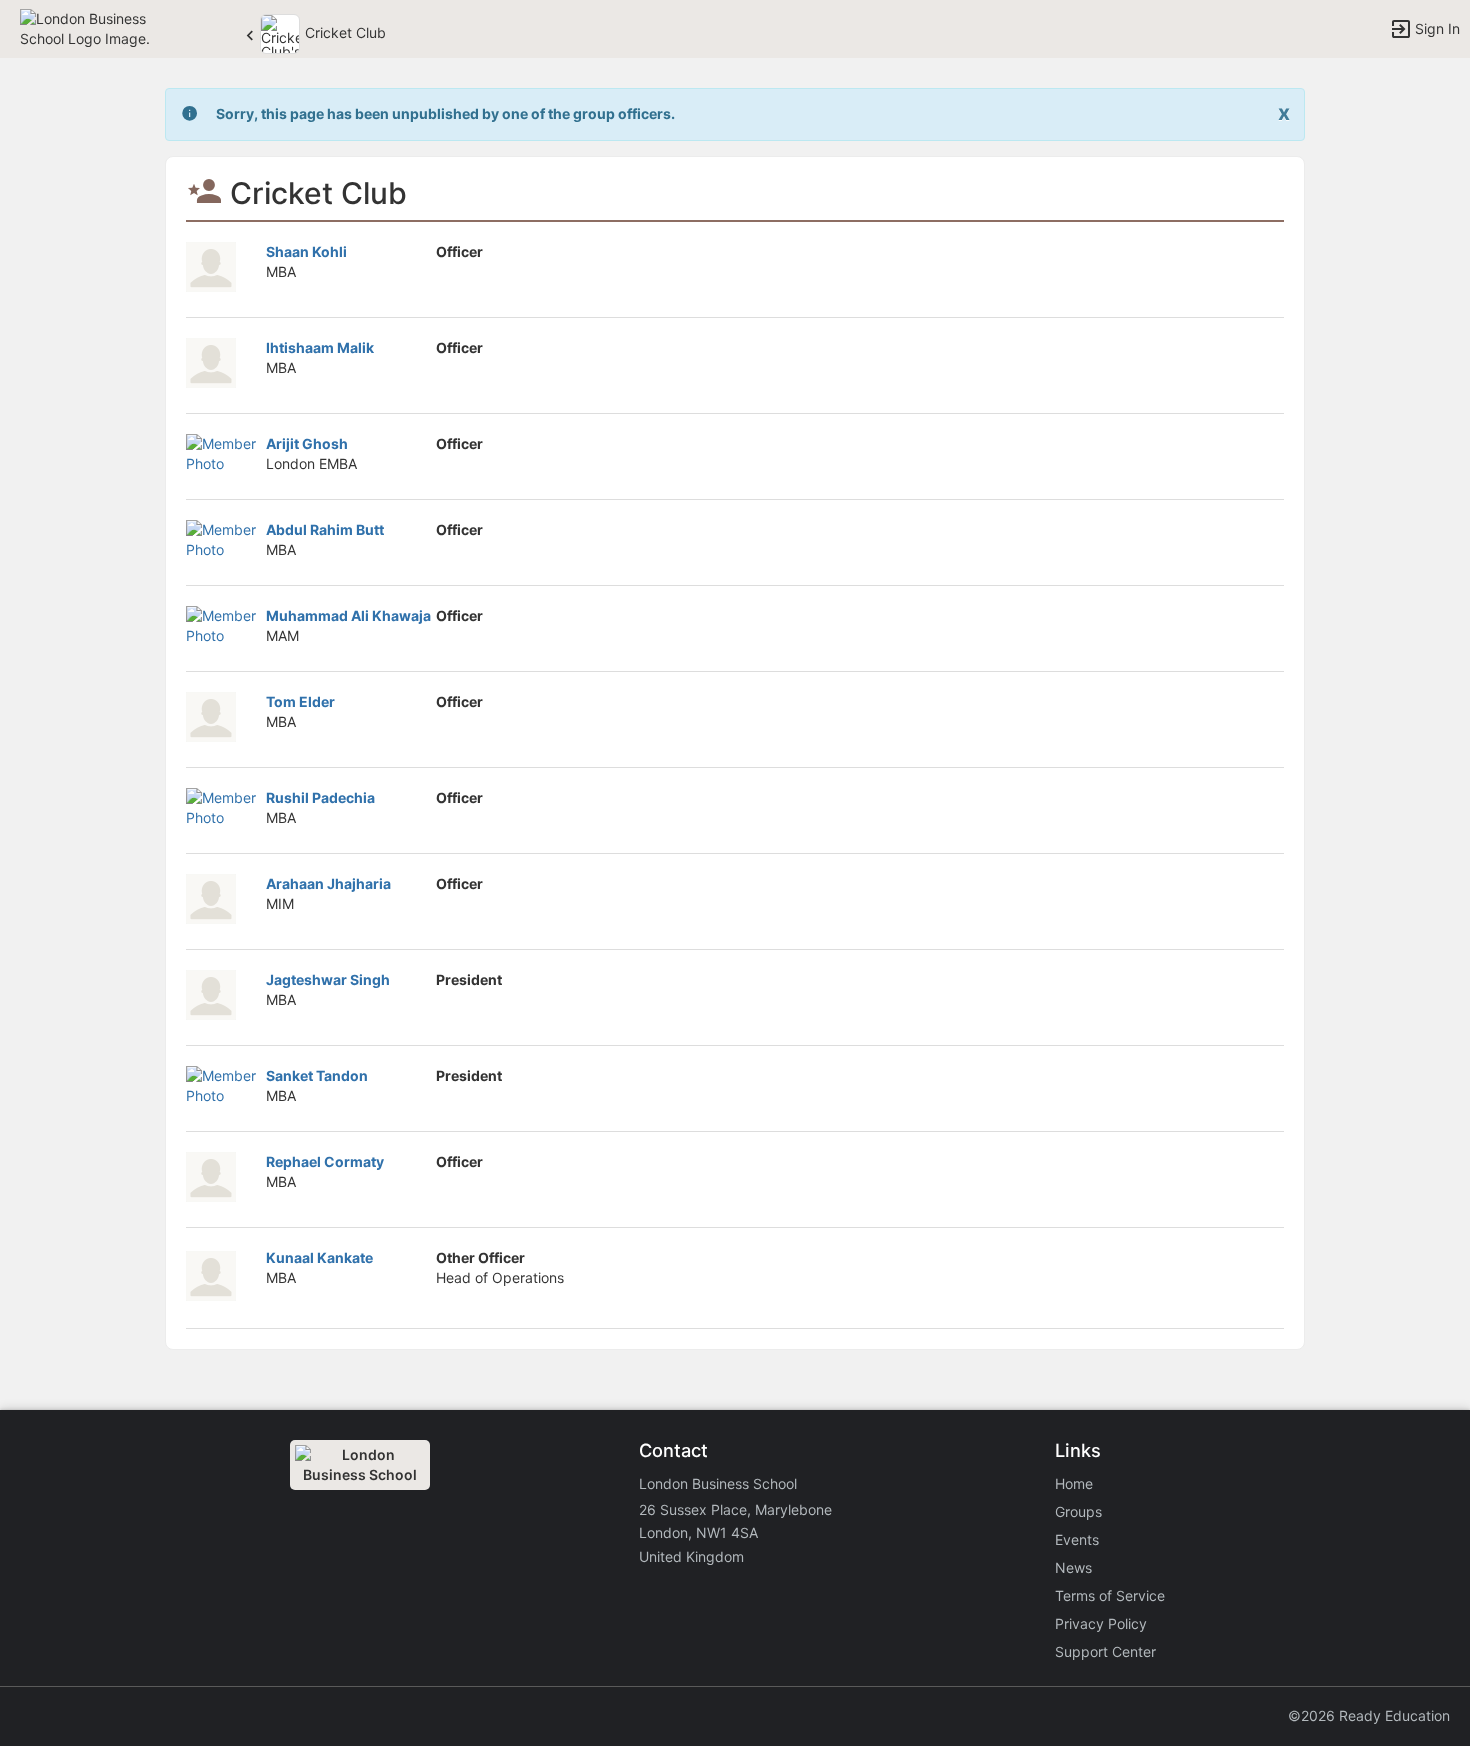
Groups (1078, 1511)
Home (1074, 1483)
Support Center (1105, 1651)
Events (1077, 1539)
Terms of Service (1110, 1595)
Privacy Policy (1101, 1623)
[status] (445, 114)
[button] (102, 27)
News (1073, 1567)
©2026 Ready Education (1369, 1715)
